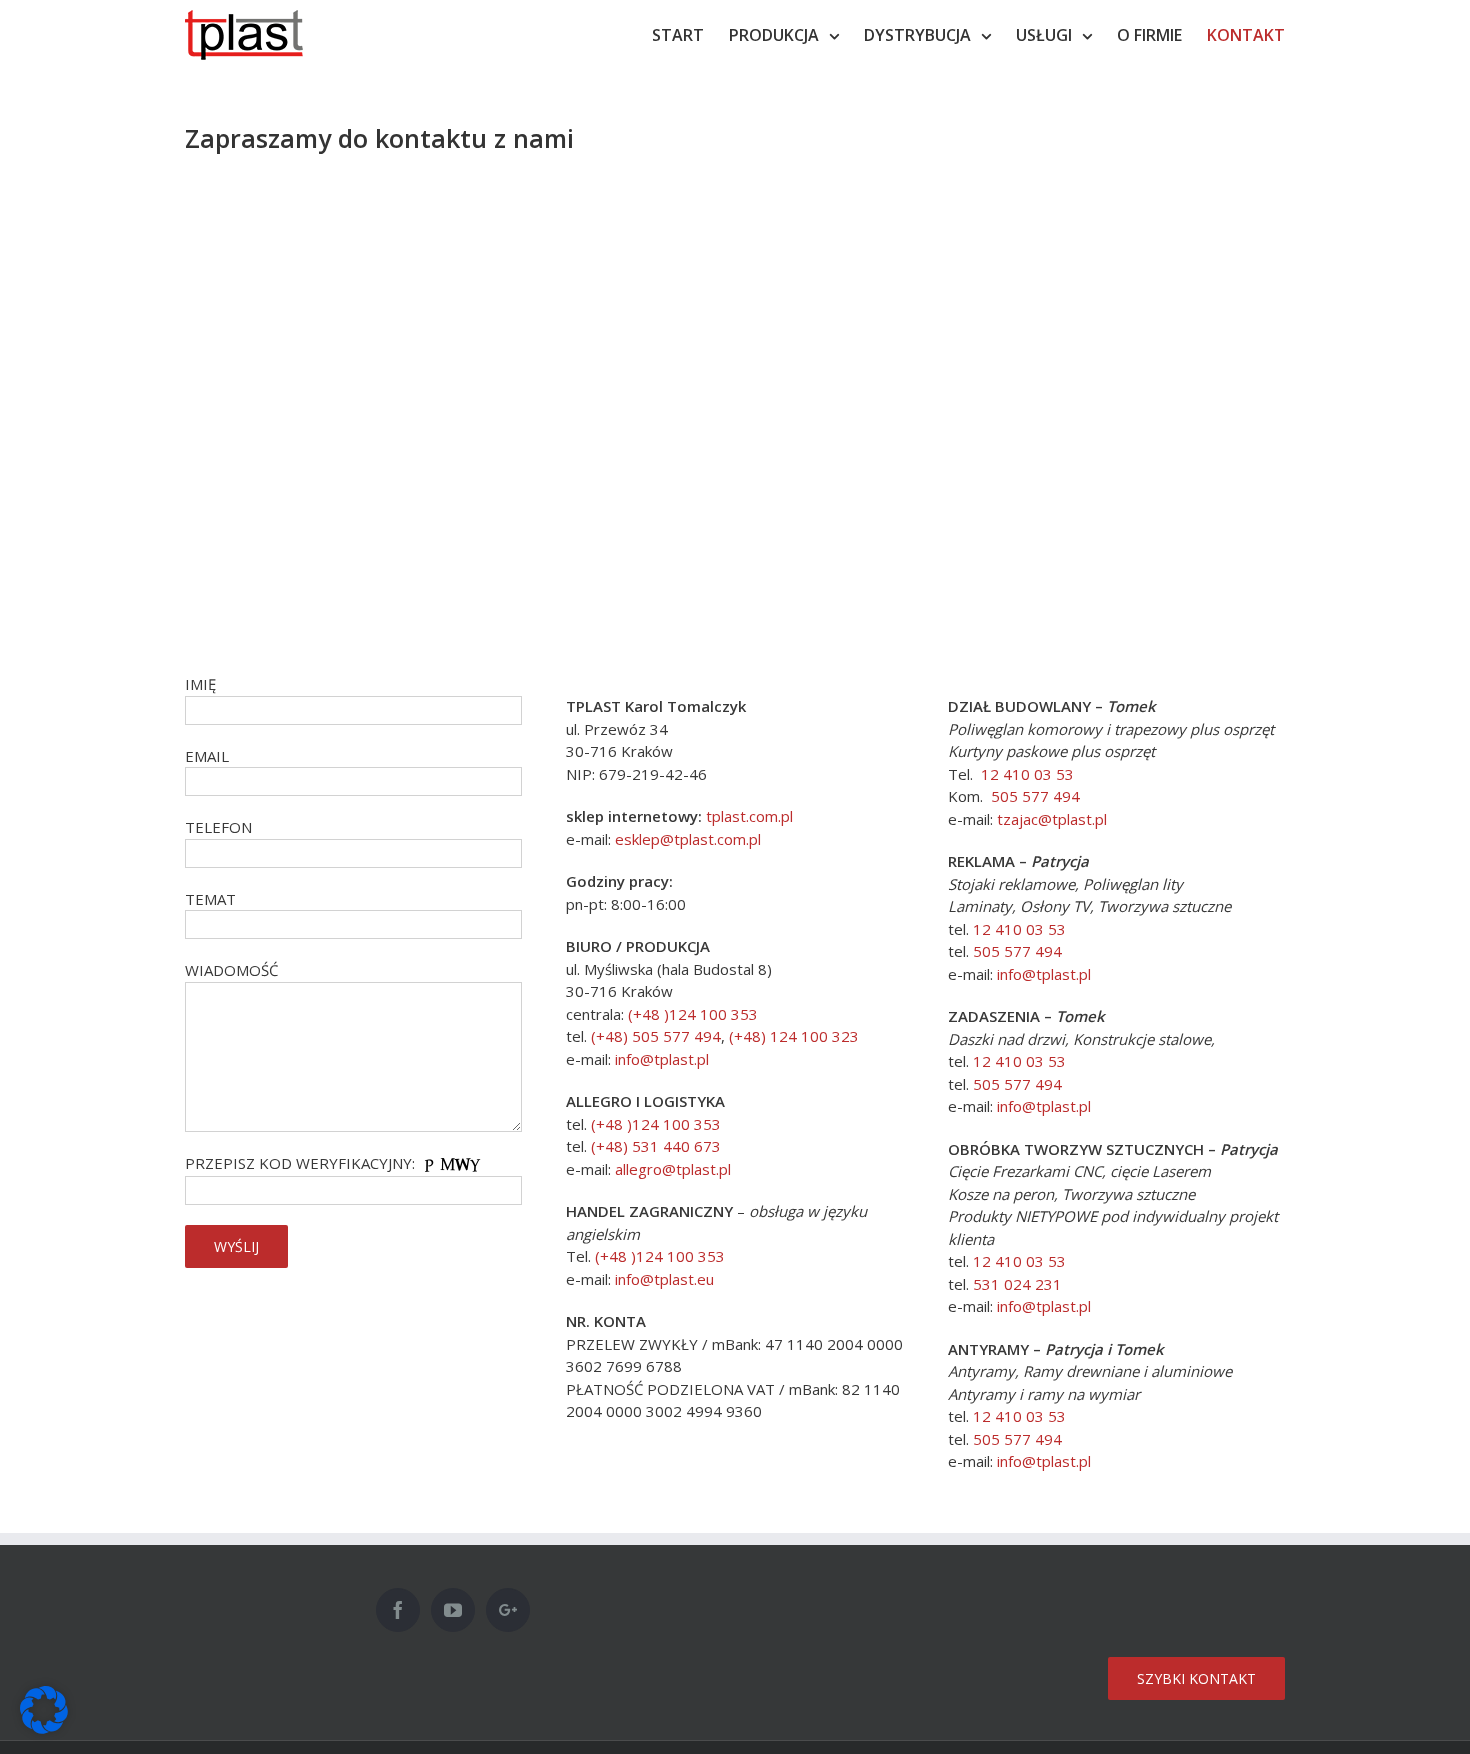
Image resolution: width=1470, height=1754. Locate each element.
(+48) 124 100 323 (794, 1036)
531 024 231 (1017, 1284)
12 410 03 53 (1027, 774)
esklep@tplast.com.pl (688, 839)
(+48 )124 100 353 (693, 1014)
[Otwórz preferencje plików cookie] (44, 1728)
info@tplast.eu (664, 1279)
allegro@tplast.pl (673, 1169)
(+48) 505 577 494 (656, 1036)
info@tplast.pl (662, 1059)
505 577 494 (1035, 796)
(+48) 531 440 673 (656, 1146)
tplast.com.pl (749, 816)
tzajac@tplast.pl (1052, 819)
